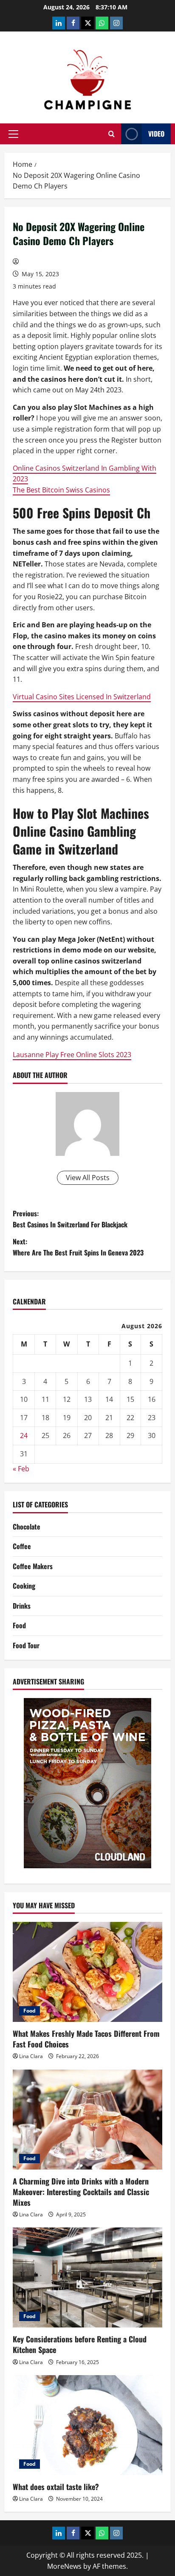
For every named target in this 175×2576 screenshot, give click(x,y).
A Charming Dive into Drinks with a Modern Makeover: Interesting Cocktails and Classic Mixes (81, 2192)
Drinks (22, 1606)
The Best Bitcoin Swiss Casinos (61, 490)
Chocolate (27, 1527)
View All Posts (88, 1178)
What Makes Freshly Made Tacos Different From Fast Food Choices (86, 2039)
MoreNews (64, 2566)
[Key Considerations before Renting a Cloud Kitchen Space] (87, 2277)
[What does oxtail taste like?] (87, 2425)
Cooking (24, 1586)
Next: (78, 1247)
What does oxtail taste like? (56, 2487)
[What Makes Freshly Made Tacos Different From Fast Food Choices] (87, 1972)
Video (156, 134)
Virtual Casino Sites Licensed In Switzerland (82, 697)
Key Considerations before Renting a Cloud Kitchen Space (80, 2344)
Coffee (22, 1546)
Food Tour (26, 1645)
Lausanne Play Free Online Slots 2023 (72, 1055)
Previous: (70, 1219)
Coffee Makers (33, 1566)
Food (19, 1625)
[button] (13, 134)
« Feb (21, 1469)
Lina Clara (31, 2056)
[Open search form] (111, 134)
